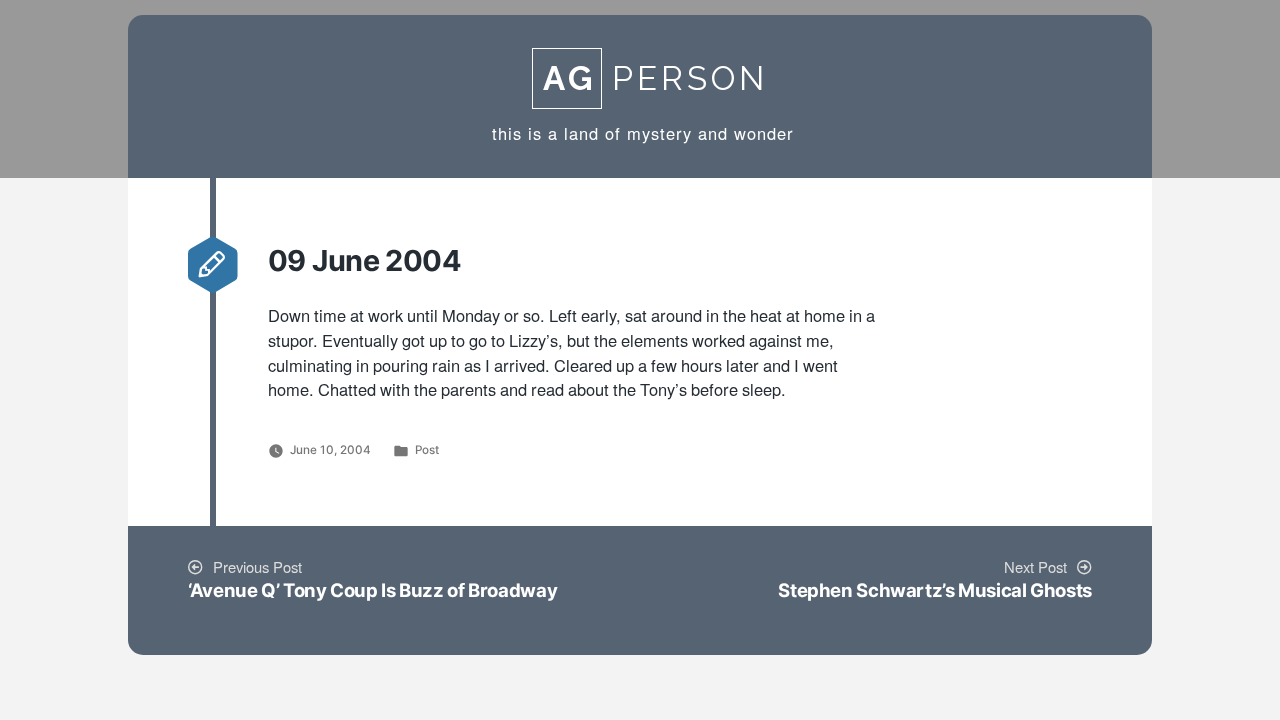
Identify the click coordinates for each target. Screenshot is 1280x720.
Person (655, 78)
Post (427, 450)
